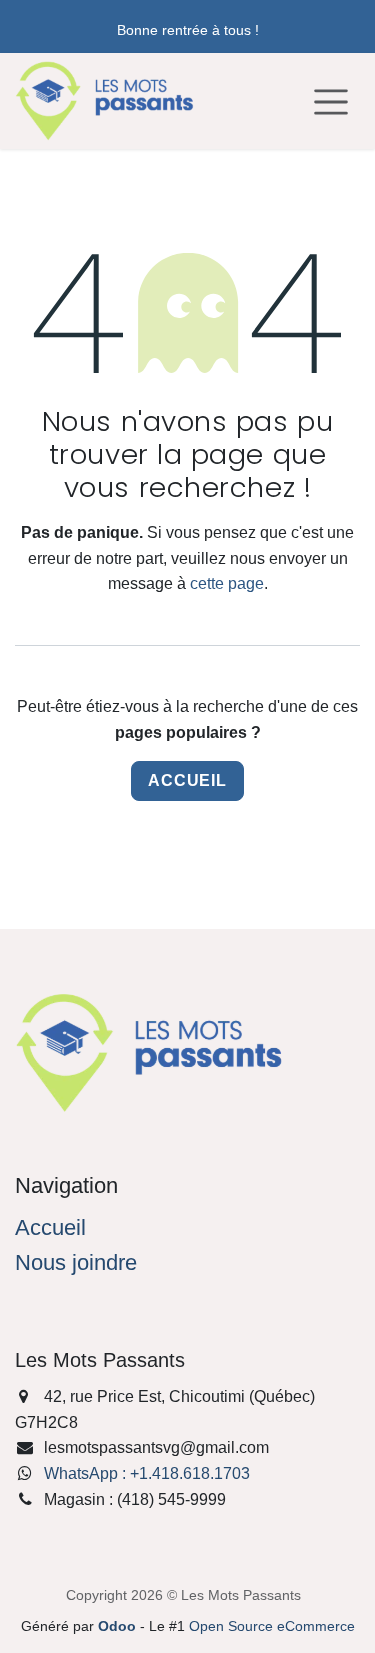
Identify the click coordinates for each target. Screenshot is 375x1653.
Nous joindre (76, 1263)
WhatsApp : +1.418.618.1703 (147, 1473)
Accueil (187, 780)
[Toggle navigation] (331, 100)
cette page (227, 583)
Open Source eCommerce (272, 1626)
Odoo (119, 1626)
